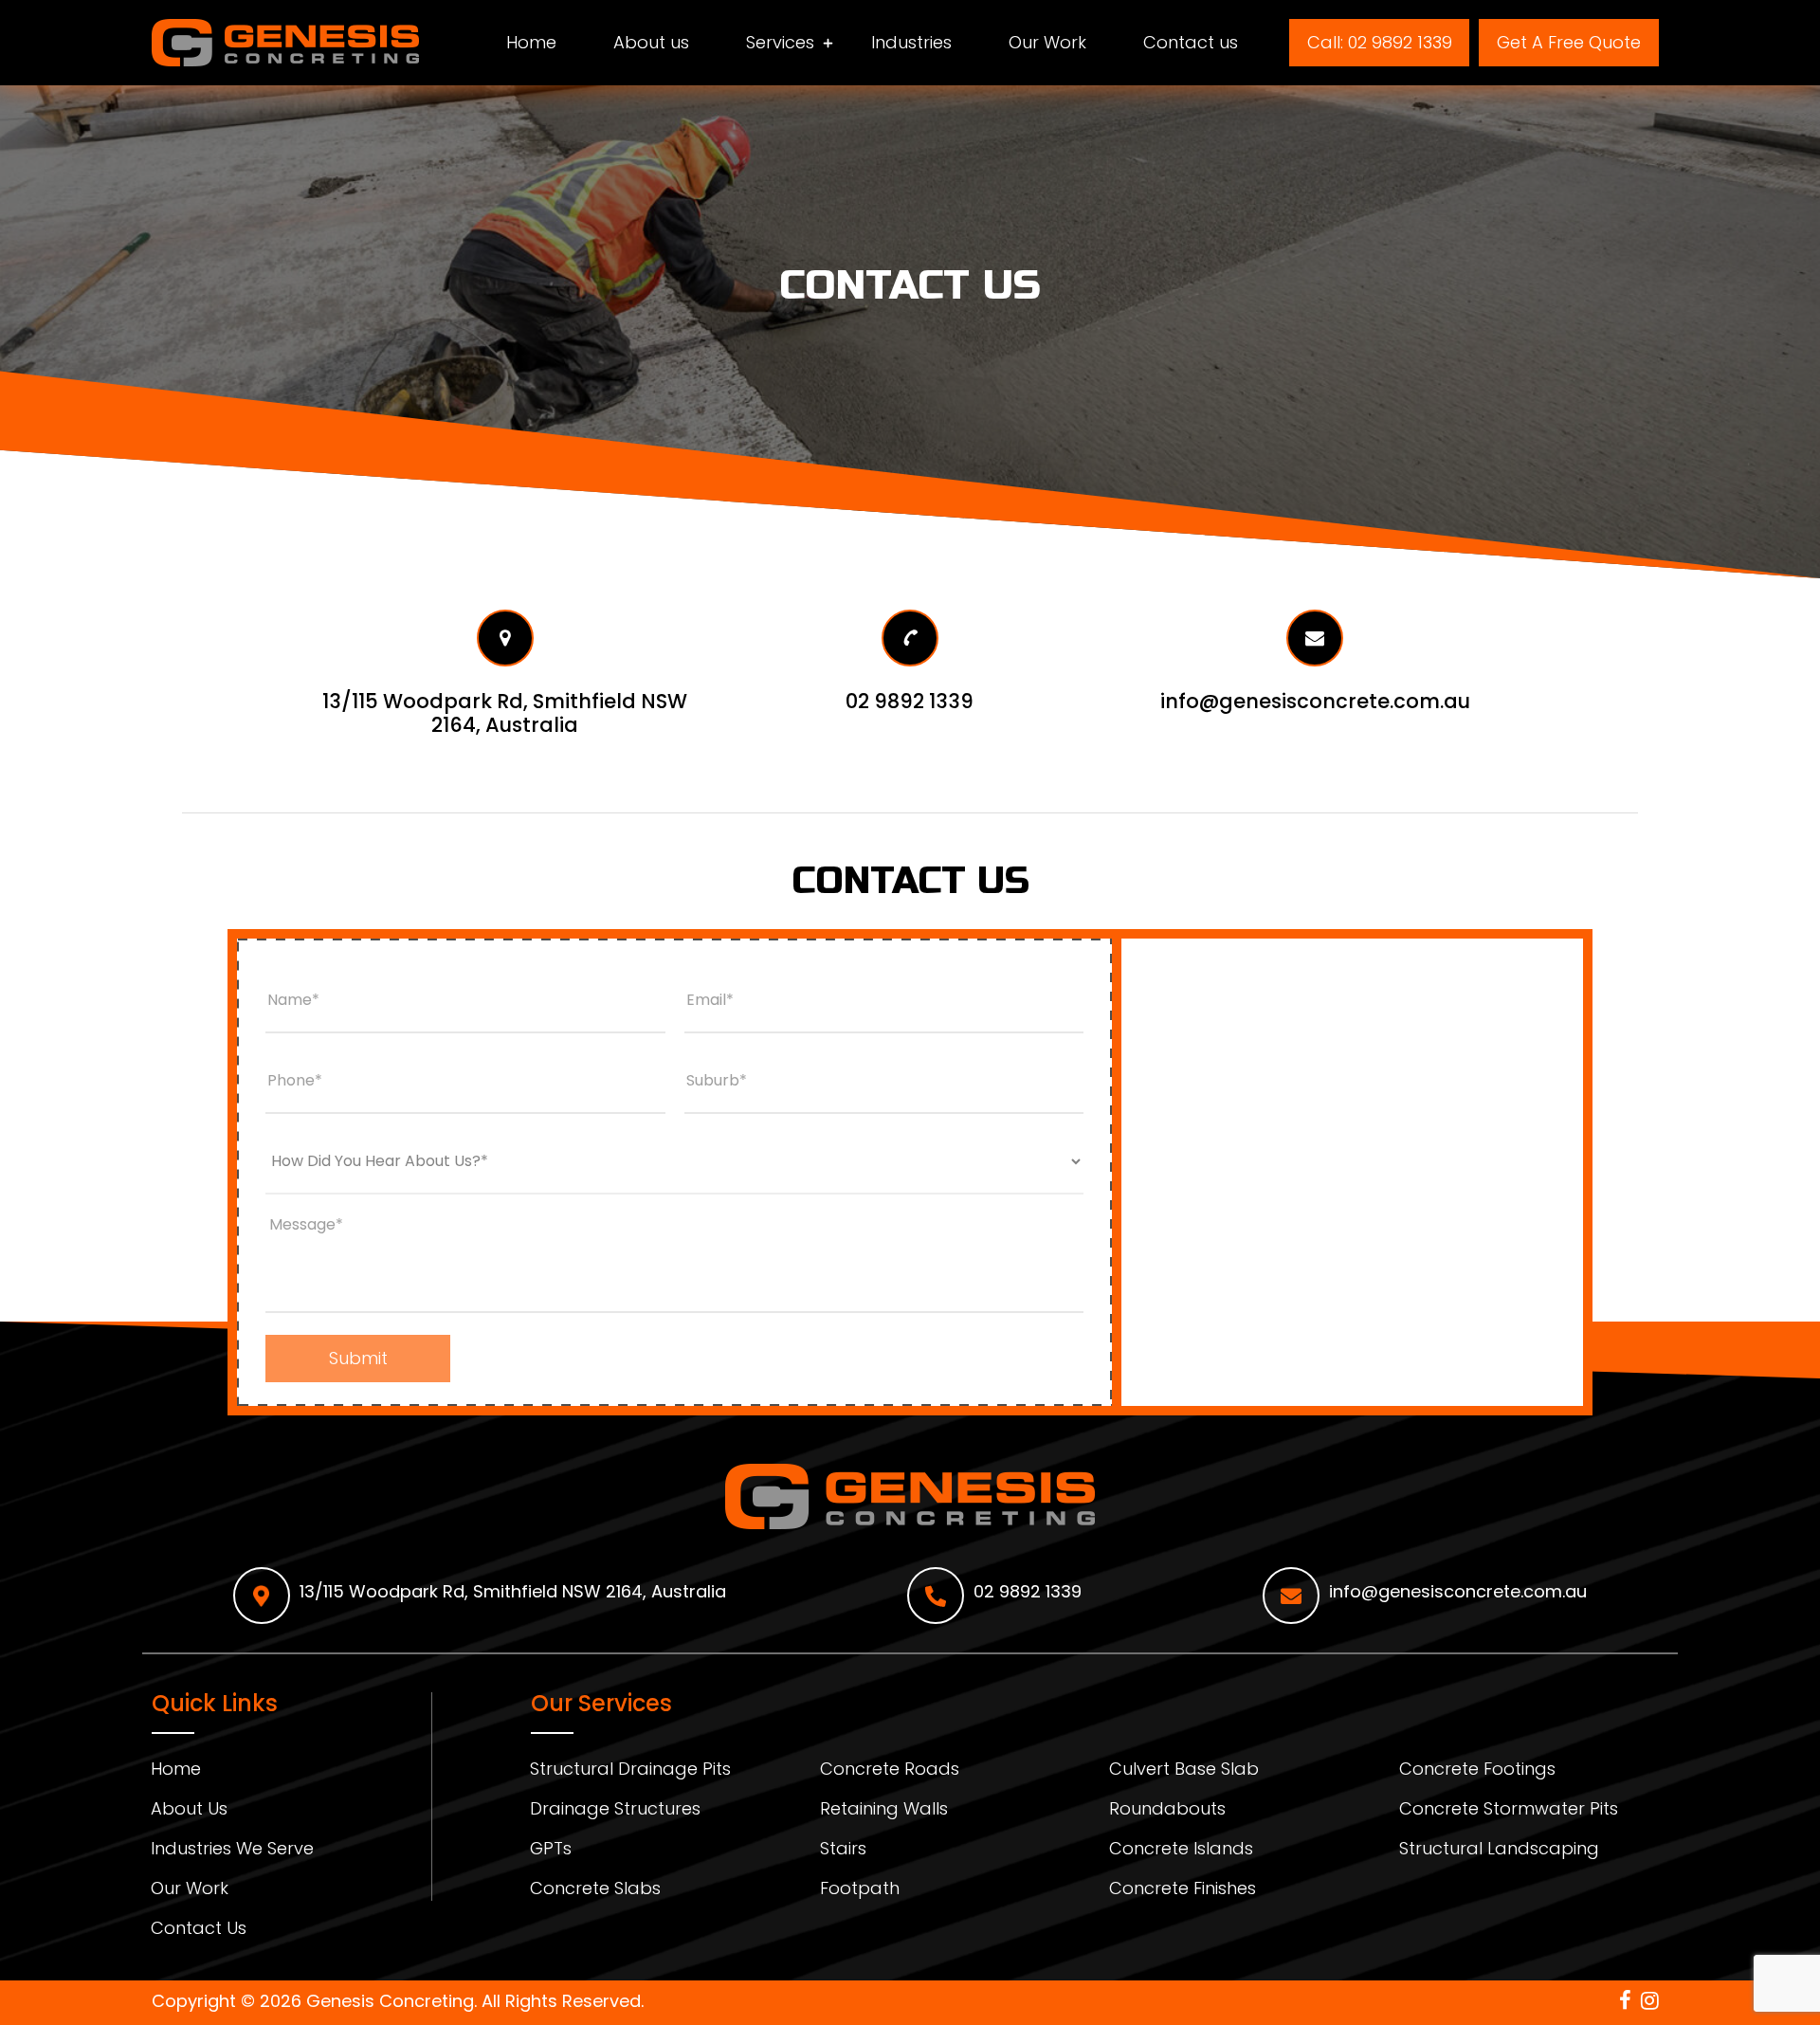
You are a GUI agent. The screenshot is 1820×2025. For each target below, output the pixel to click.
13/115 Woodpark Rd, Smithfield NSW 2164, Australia (513, 1591)
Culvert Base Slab (1184, 1771)
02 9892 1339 (1028, 1591)
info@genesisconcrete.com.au (1458, 1591)
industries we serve (232, 1851)
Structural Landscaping (1499, 1851)
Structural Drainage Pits (630, 1771)
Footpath (860, 1891)
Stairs (843, 1851)
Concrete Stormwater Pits (1509, 1811)
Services (780, 43)
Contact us (1191, 43)
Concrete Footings (1477, 1771)
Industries (911, 43)
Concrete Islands (1181, 1851)
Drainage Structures (615, 1811)
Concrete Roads (890, 1771)
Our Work (1047, 43)
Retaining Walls (884, 1811)
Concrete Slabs (595, 1891)
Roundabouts (1167, 1811)
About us (651, 43)
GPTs (551, 1851)
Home (531, 43)
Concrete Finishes (1183, 1891)
